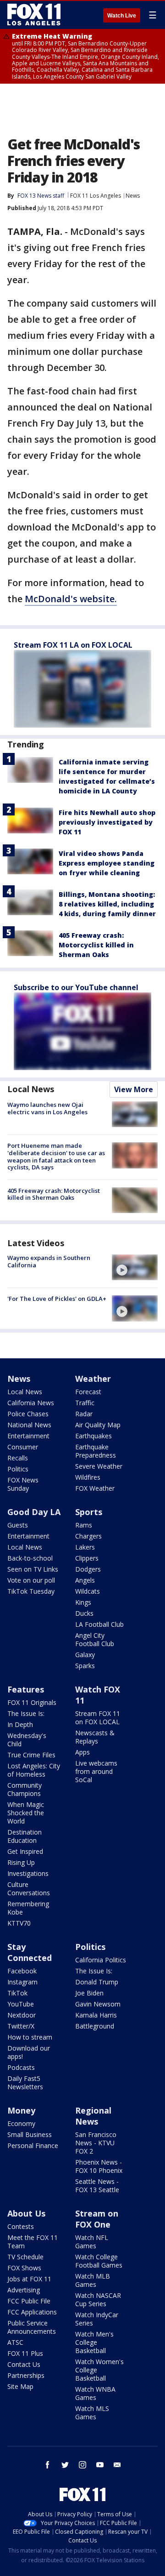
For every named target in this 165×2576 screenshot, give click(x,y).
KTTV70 (19, 1923)
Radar (84, 1414)
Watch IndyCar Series (97, 2319)
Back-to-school (30, 1558)
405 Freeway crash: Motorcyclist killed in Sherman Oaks (96, 945)
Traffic (85, 1403)
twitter (65, 2465)
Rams (84, 1525)
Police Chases (28, 1414)
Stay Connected (30, 1952)
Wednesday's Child (27, 1740)
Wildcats (88, 1591)
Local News (31, 1089)
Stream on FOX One (97, 2219)
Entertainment (28, 1436)
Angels (85, 1580)
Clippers (87, 1558)
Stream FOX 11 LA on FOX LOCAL (73, 645)
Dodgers (88, 1569)
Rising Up (21, 1862)
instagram (82, 2465)
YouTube (21, 2004)
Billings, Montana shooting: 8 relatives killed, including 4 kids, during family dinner (107, 904)
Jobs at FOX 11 (29, 2279)
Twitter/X (21, 2026)
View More (134, 1089)
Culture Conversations (29, 1889)
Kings (83, 1602)
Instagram (22, 1982)
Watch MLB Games (93, 2280)
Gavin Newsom (98, 2004)
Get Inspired (25, 1851)
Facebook (22, 1971)
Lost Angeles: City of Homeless (34, 1770)
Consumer (23, 1447)
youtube (100, 2465)
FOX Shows (24, 2268)
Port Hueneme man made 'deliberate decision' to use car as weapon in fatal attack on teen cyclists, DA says (56, 1156)
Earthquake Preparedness (96, 1451)
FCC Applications (32, 2312)
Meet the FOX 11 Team (33, 2242)
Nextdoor (22, 2015)
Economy (21, 2123)
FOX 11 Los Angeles (96, 196)
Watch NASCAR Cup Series (98, 2300)
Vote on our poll (31, 1580)
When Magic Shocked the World (26, 1813)
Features (26, 1689)
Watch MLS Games (92, 2413)
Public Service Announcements (32, 2327)
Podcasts (21, 2067)
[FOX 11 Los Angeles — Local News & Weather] (34, 15)
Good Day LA (34, 1512)
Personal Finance (33, 2146)
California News (31, 1403)
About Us (26, 2213)
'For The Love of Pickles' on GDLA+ (57, 1299)
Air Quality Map (98, 1425)
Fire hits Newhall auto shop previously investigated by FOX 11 (107, 822)
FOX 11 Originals (32, 1702)
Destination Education (25, 1836)
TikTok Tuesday (31, 1591)
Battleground (95, 2026)
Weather (93, 1379)
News (133, 196)
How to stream (30, 2037)
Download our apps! (29, 2052)
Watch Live (122, 16)
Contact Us (24, 2364)
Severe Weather (99, 1466)
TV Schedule (25, 2257)
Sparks (85, 1666)
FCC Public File (29, 2301)
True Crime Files (31, 1755)
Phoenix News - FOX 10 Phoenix (99, 2166)
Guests (18, 1525)
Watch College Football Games (99, 2261)
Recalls (18, 1458)
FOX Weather (95, 1488)
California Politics (101, 1960)
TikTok (17, 1993)
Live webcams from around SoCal (96, 1771)
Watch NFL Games (92, 2242)
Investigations (28, 1873)
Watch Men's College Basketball (94, 2342)
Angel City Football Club (95, 1639)
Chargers (88, 1536)
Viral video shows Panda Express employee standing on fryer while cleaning (107, 863)
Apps (82, 1752)
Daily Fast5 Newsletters (25, 2083)
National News (29, 1425)
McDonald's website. (71, 599)
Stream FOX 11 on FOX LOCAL (98, 1718)
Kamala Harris (96, 2015)
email (117, 2465)
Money (21, 2110)
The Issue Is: (26, 1713)
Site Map (20, 2386)
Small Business (30, 2134)
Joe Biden (89, 1993)
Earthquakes (93, 1436)
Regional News (93, 2116)
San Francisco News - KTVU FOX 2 (96, 2143)
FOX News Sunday (23, 1484)
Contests (21, 2226)
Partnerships (26, 2375)
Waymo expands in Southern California (49, 1261)
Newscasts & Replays (95, 1737)
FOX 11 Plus (25, 2353)
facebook (48, 2465)
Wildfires (88, 1477)
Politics (18, 1469)
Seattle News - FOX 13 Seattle (97, 2186)
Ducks (84, 1613)
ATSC (15, 2342)
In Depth (20, 1724)
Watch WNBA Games (95, 2393)
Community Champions (25, 1789)
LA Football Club (99, 1624)
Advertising (24, 2290)
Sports (89, 1512)
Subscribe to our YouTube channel (76, 987)
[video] (135, 1267)
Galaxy (85, 1655)
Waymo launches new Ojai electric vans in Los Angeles (47, 1108)
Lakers (85, 1547)
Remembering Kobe (28, 1908)
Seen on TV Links (33, 1569)
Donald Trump (97, 1982)
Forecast (88, 1392)
